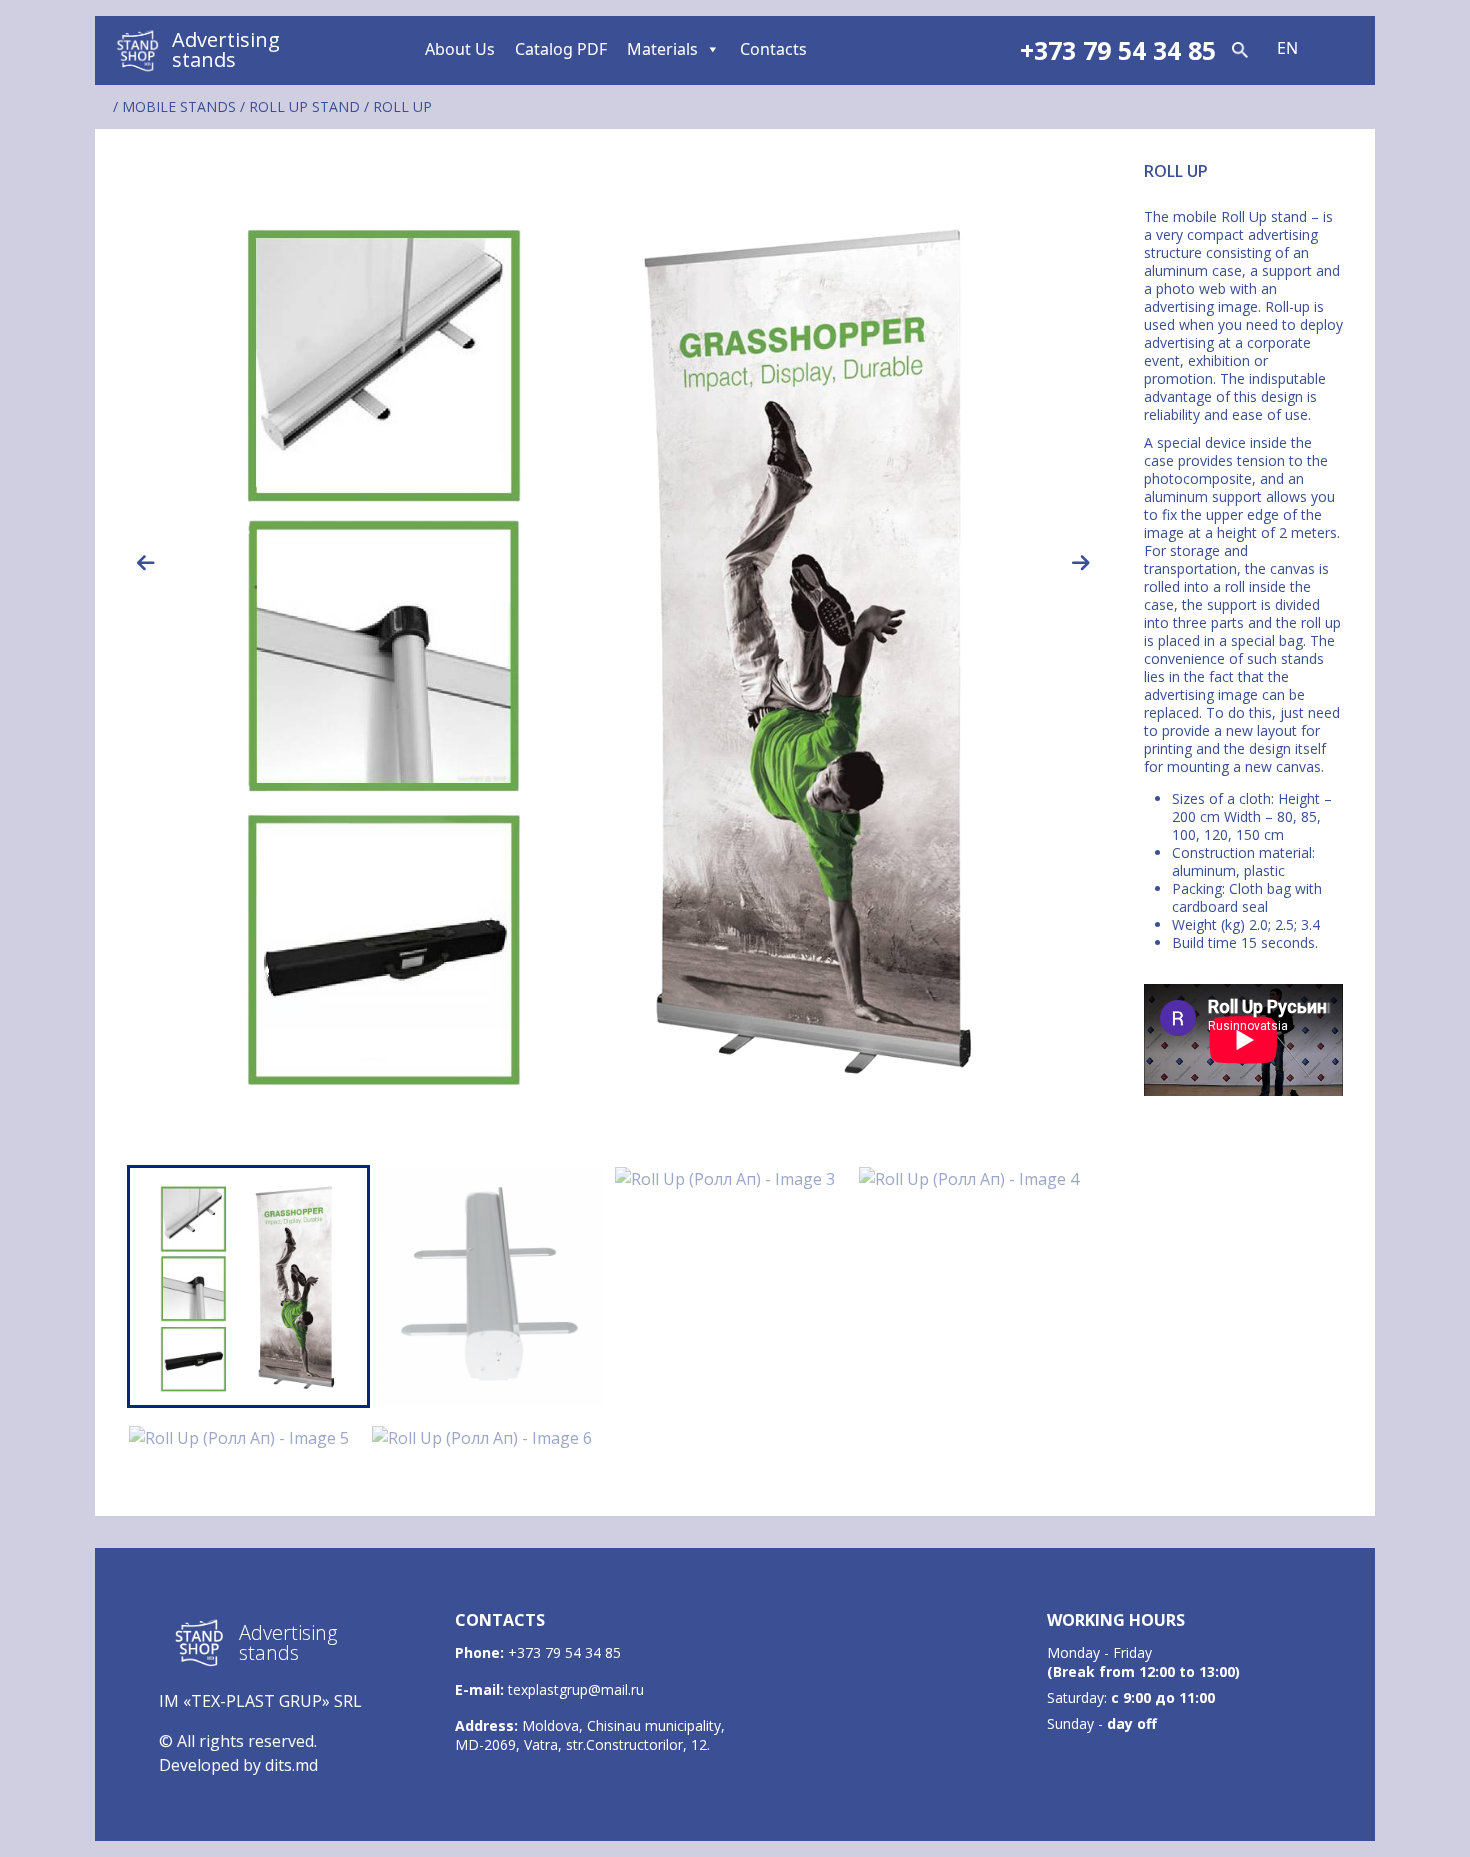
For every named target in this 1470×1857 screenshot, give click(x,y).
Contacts (773, 49)
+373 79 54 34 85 (564, 1652)
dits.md (291, 1765)
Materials (662, 49)
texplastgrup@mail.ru (576, 1689)
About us (460, 49)
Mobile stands (179, 106)
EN (1287, 48)
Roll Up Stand (304, 106)
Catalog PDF (561, 49)
